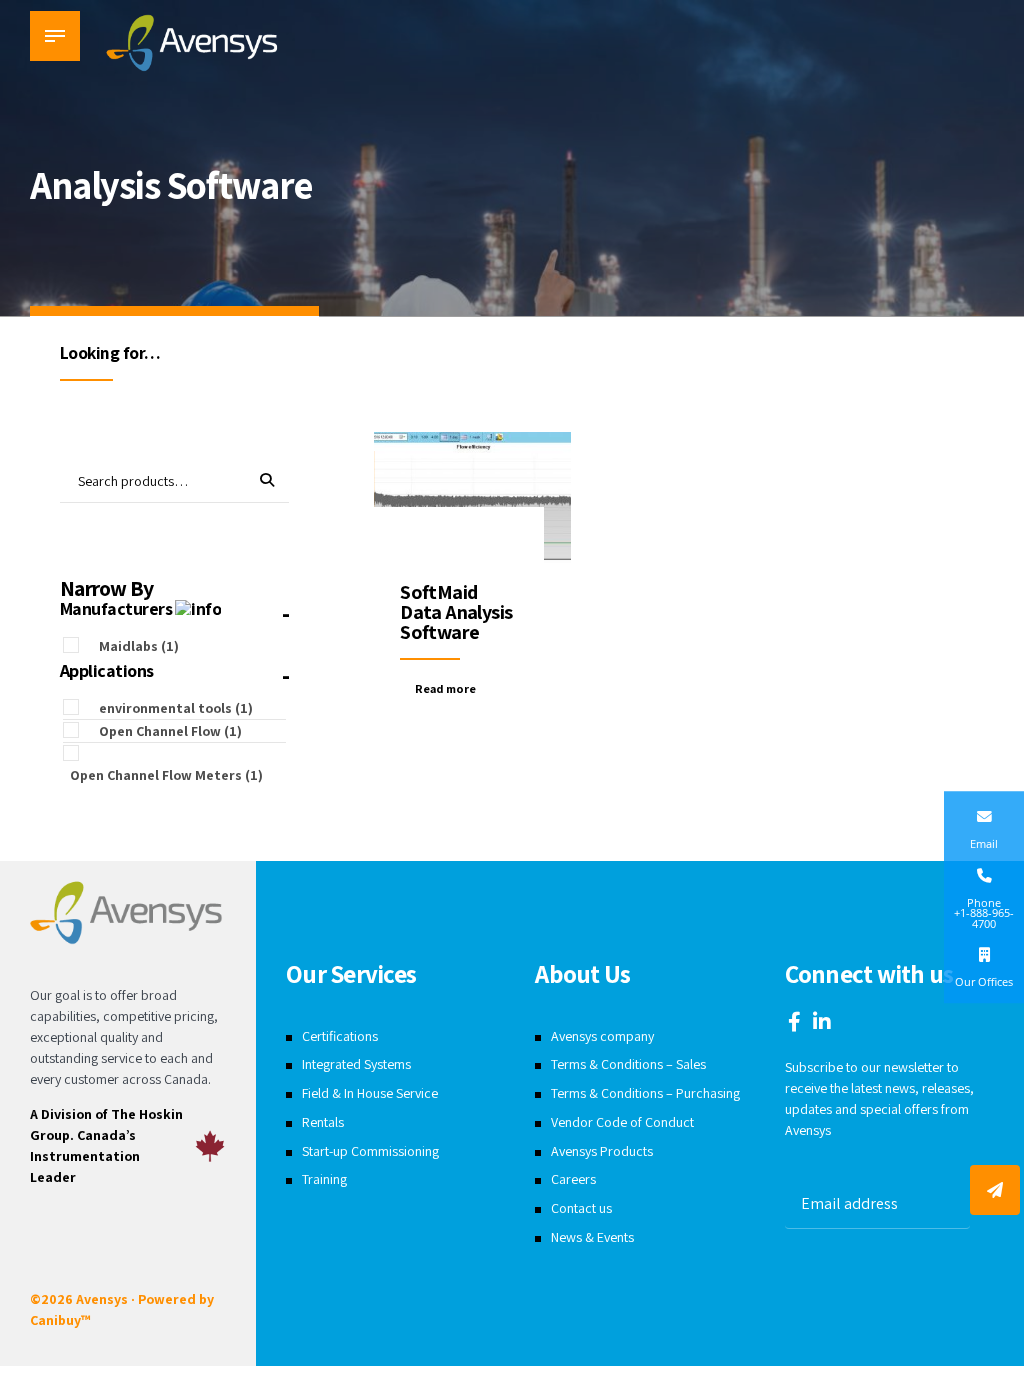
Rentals (323, 1122)
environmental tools (176, 708)
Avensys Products (602, 1151)
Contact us (581, 1208)
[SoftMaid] (472, 498)
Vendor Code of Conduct (622, 1122)
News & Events (592, 1237)
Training (324, 1179)
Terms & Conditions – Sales (628, 1064)
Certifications (340, 1036)
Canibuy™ (60, 1320)
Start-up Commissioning (370, 1151)
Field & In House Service (370, 1093)
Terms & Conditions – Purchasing (645, 1093)
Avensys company (602, 1036)
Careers (573, 1179)
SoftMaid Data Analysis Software (456, 612)
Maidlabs (139, 646)
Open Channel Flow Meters (166, 775)
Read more (445, 688)
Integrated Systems (356, 1064)
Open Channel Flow (170, 731)
